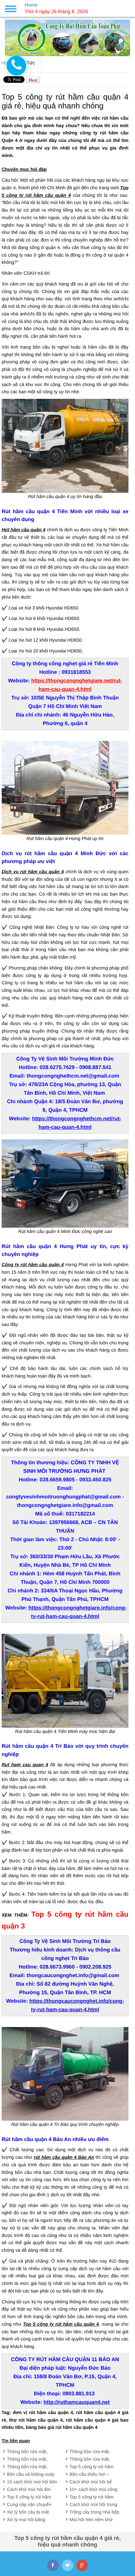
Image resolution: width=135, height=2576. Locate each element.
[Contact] (16, 65)
